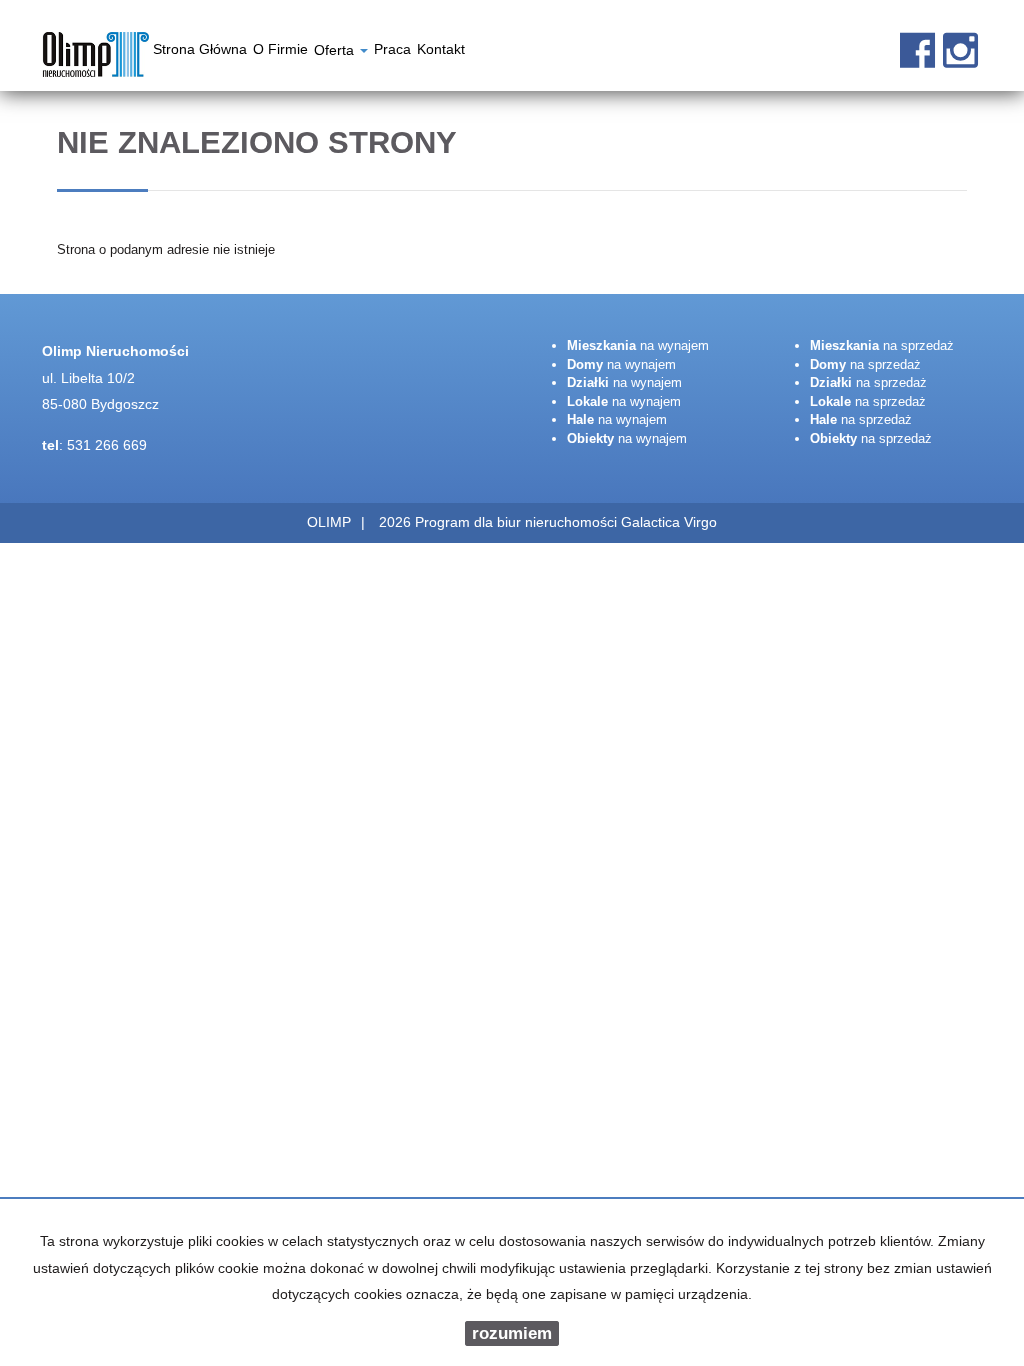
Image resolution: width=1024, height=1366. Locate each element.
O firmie (280, 52)
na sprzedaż (882, 345)
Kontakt (441, 52)
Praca (392, 52)
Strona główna (200, 52)
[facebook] (917, 40)
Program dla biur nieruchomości (518, 522)
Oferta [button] (336, 52)
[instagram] (960, 40)
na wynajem (638, 345)
